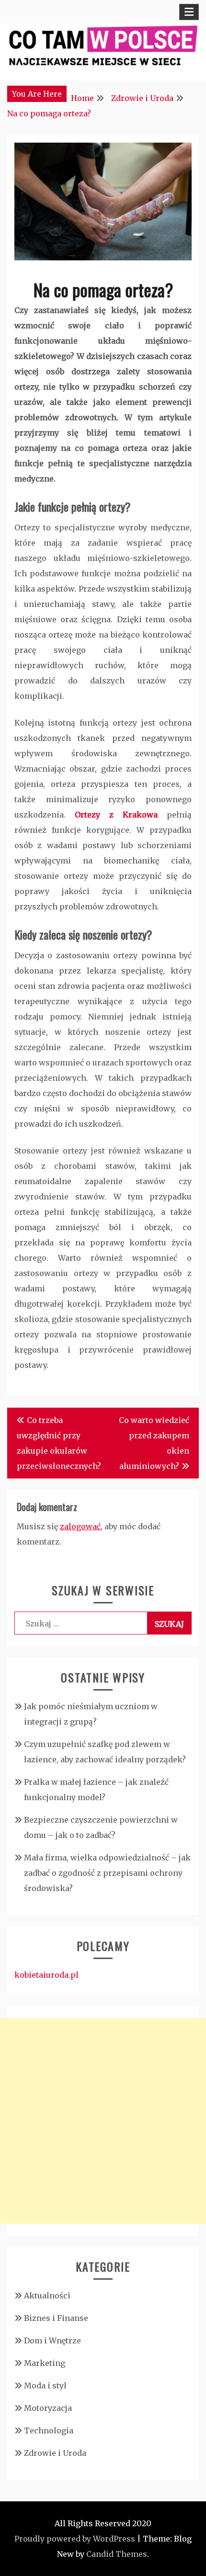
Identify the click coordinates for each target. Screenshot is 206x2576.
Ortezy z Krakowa (116, 815)
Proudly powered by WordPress (75, 2539)
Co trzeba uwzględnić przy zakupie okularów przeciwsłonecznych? (59, 1443)
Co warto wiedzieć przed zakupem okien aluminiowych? (154, 1443)
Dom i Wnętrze (52, 2341)
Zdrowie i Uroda (55, 2453)
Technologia (49, 2430)
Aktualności (47, 2296)
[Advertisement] (103, 2121)
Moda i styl (45, 2386)
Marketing (45, 2363)
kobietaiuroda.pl (46, 1975)
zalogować (80, 1526)
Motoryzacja (48, 2408)
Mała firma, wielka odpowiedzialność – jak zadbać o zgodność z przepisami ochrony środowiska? (107, 1873)
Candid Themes (117, 2554)
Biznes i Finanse (56, 2318)
